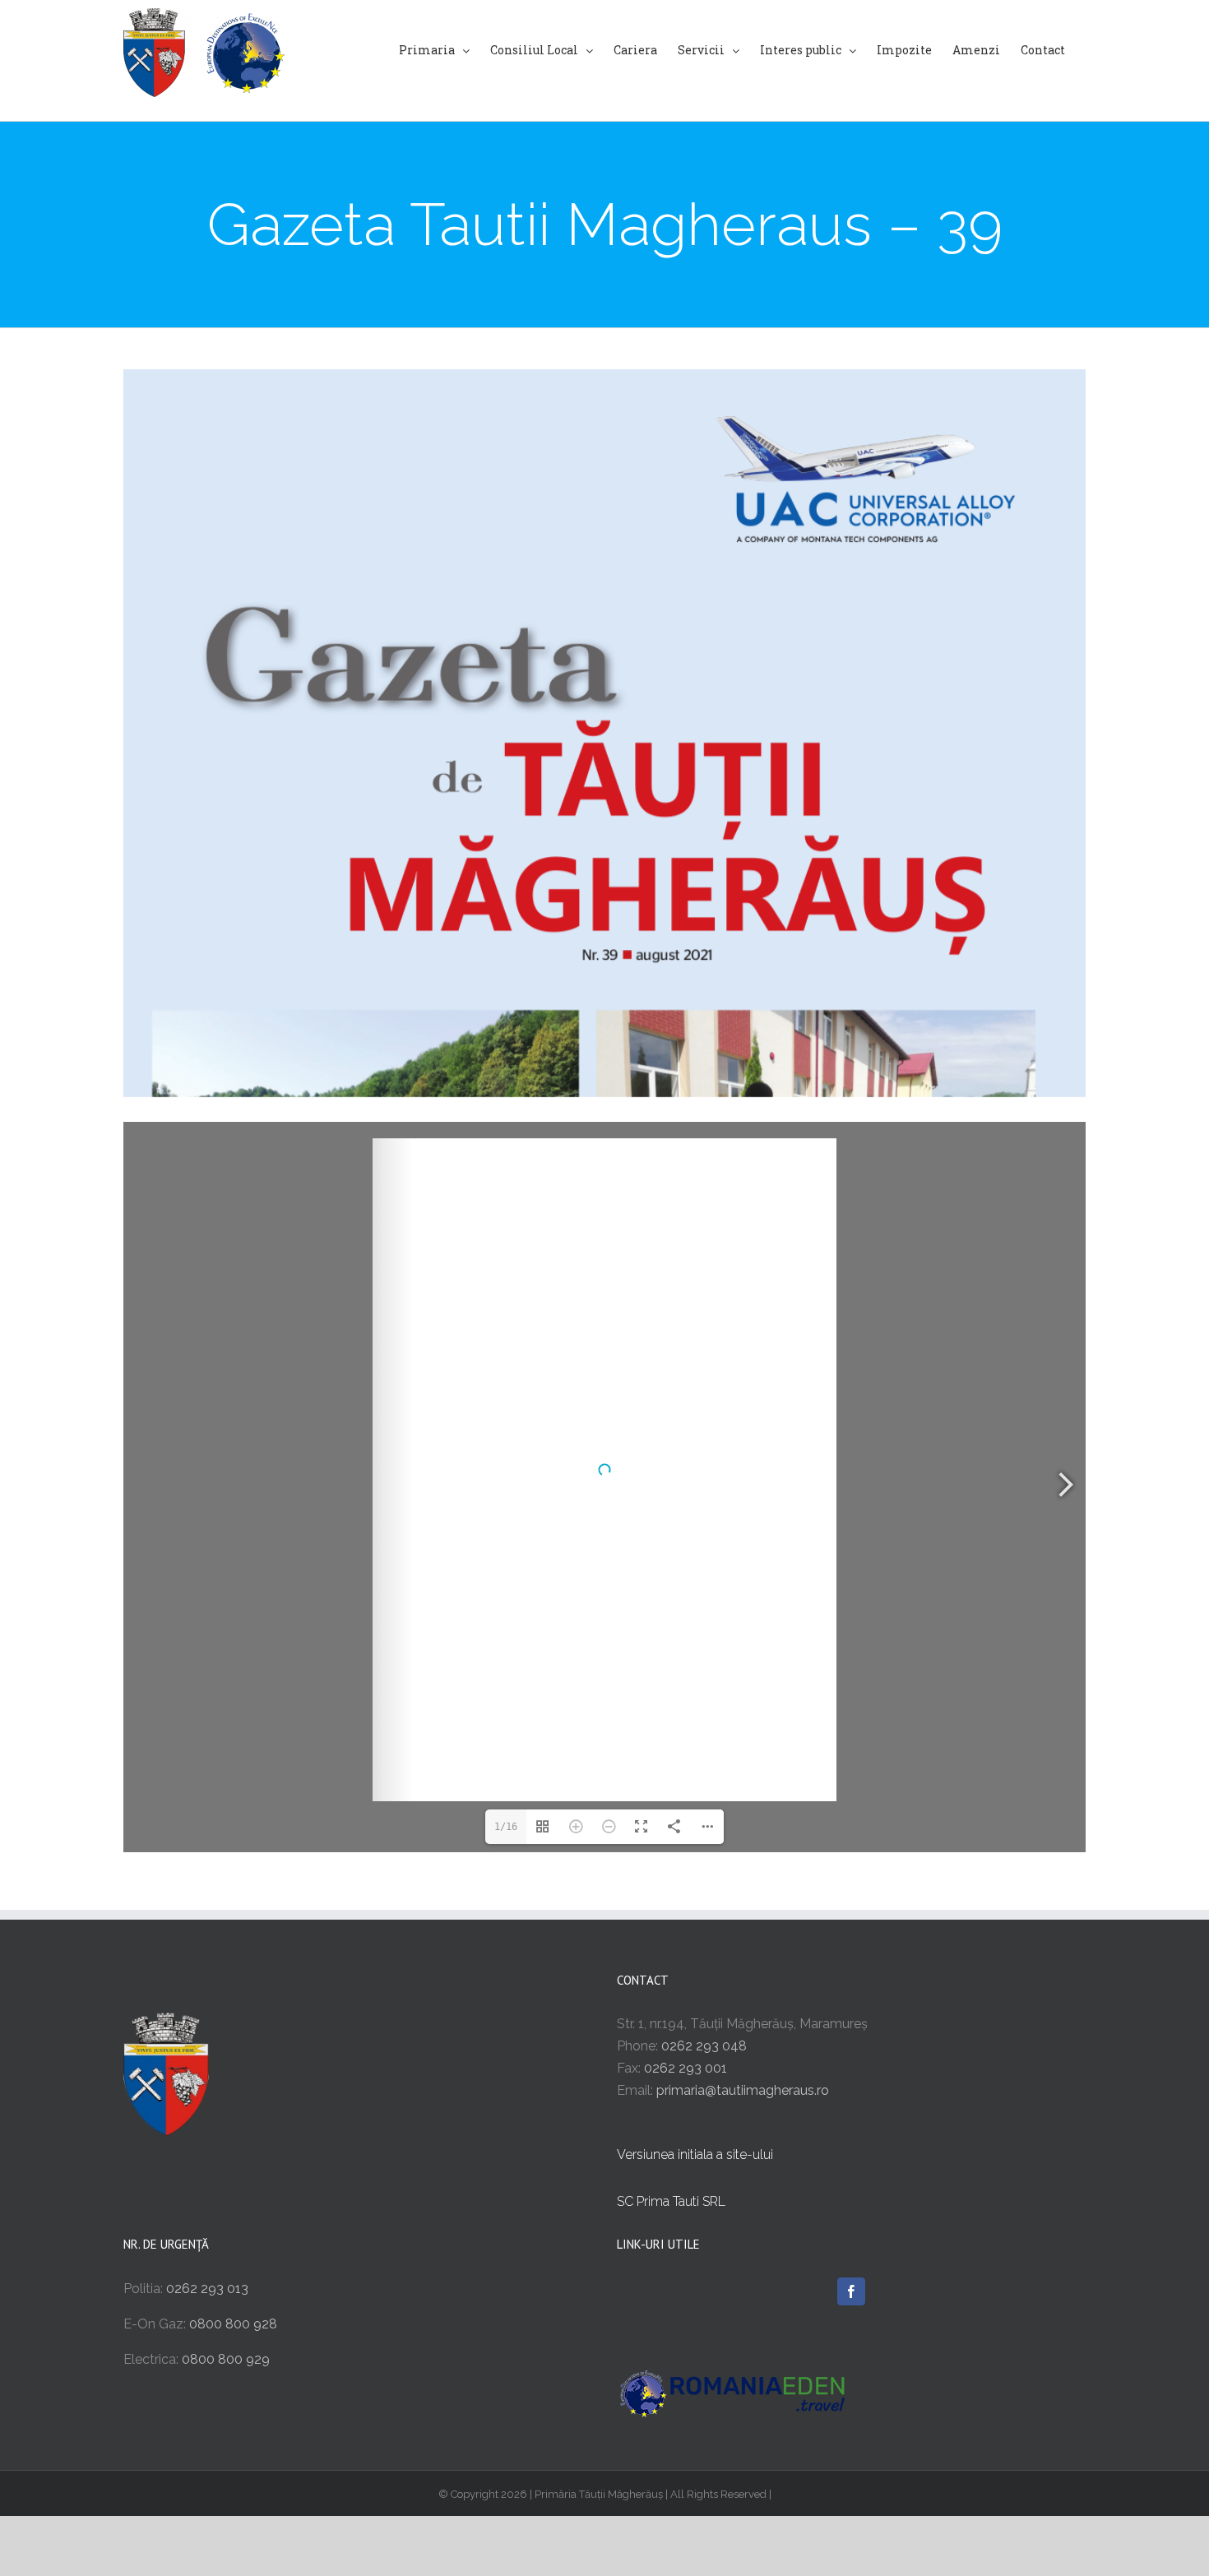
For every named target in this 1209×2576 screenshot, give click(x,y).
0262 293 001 (686, 2068)
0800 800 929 (226, 2359)
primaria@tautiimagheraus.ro (743, 2090)
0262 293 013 (207, 2289)
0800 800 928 (233, 2324)
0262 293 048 (704, 2046)
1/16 (506, 1827)
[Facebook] (851, 2291)
